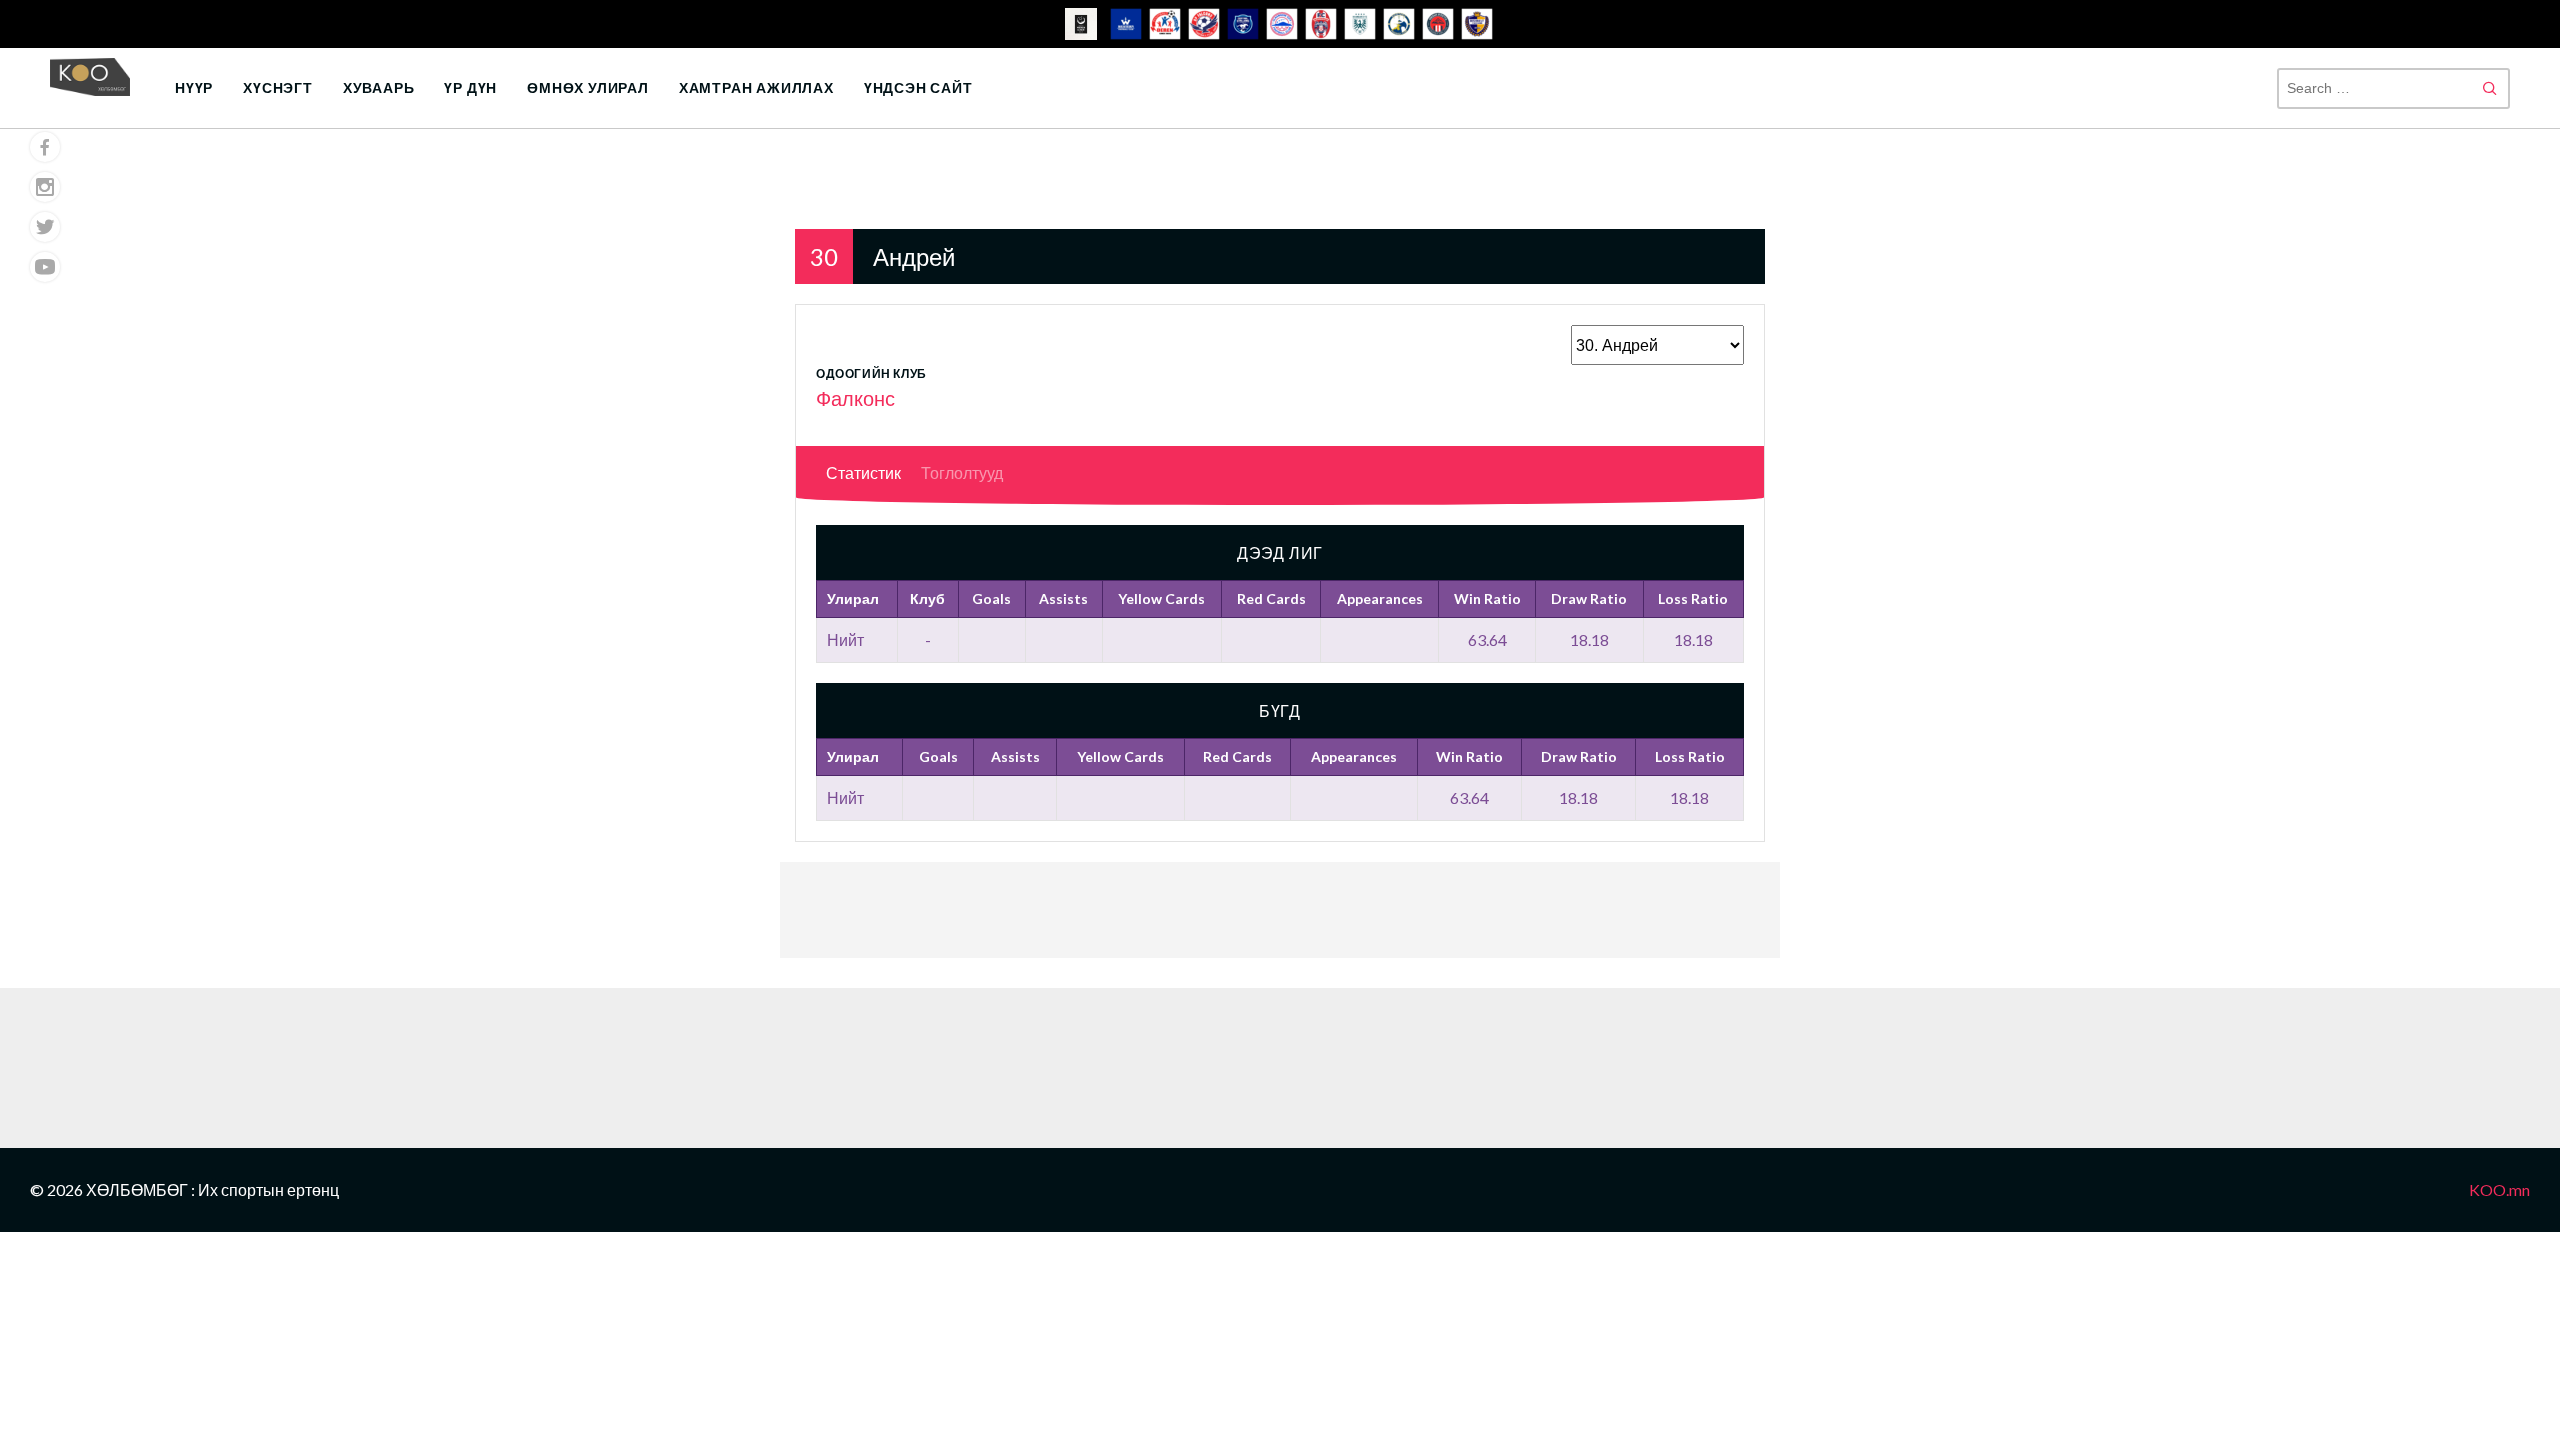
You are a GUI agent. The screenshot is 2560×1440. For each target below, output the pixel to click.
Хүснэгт (278, 87)
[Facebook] (45, 147)
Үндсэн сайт (918, 87)
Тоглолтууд (962, 472)
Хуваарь (379, 87)
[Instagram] (45, 187)
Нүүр (194, 87)
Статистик (863, 472)
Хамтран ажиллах (756, 87)
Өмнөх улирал (588, 87)
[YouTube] (45, 267)
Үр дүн (470, 87)
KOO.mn (2499, 1189)
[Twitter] (45, 227)
